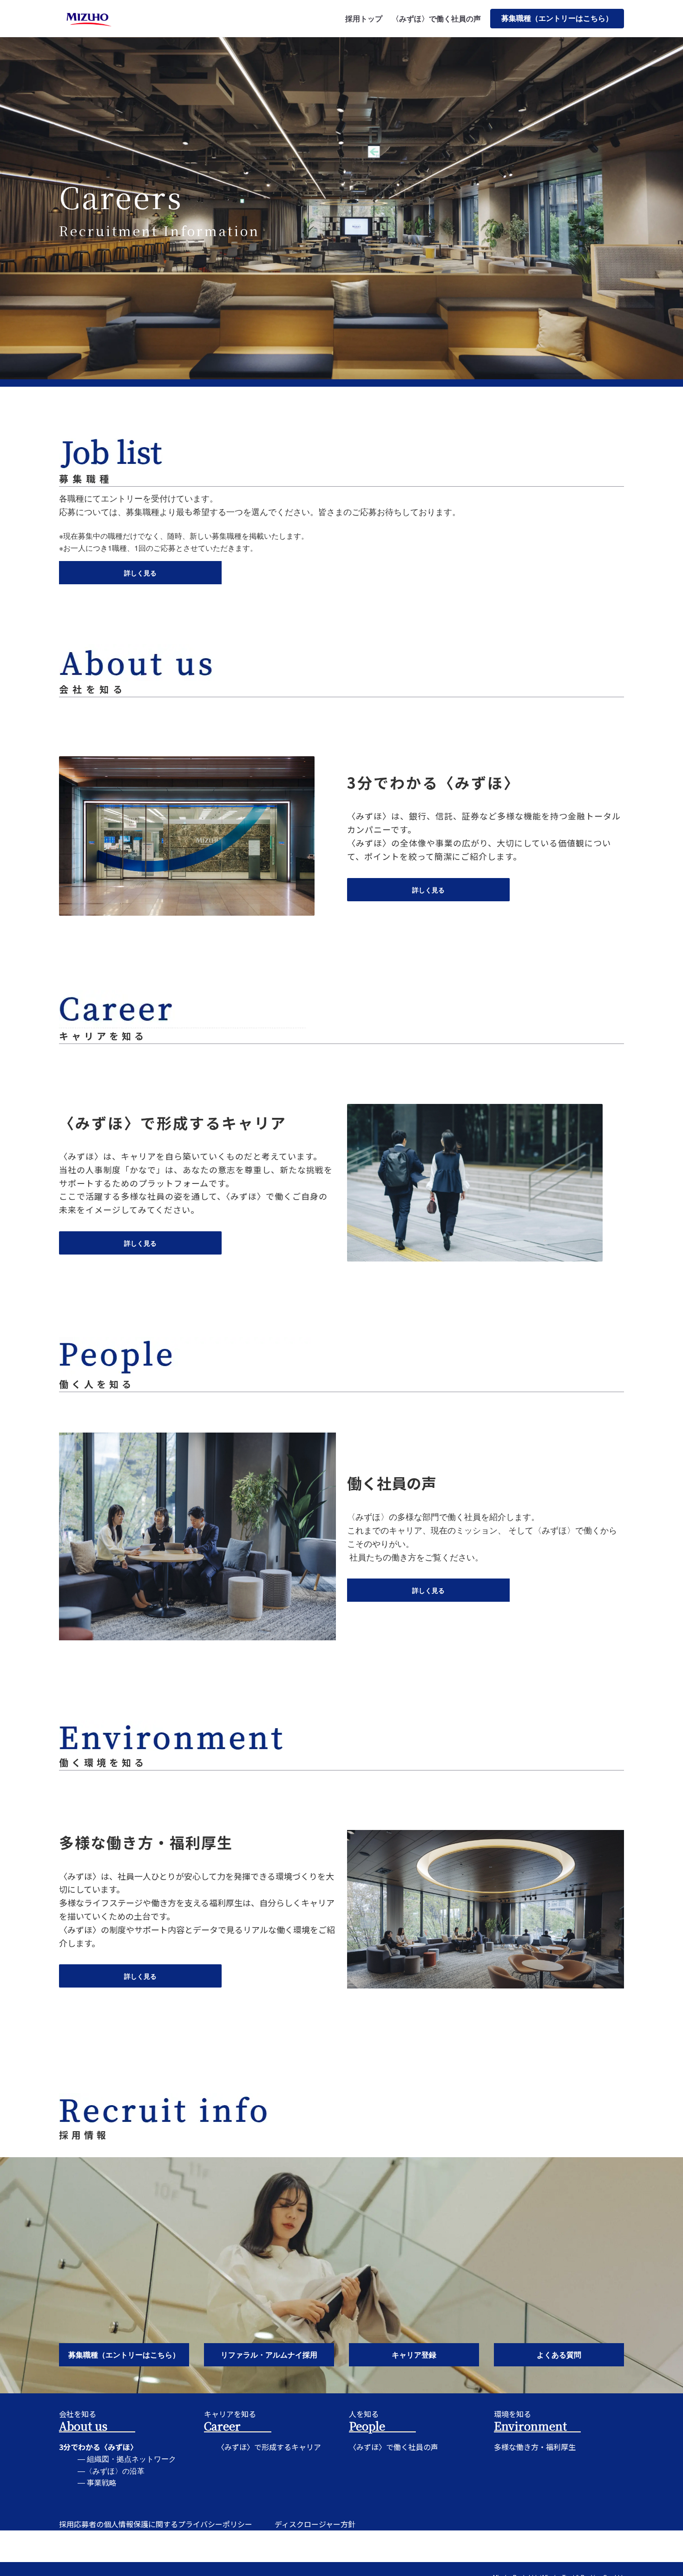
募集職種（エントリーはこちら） (557, 18)
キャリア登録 (414, 2355)
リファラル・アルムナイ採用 (269, 2355)
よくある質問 (559, 2355)
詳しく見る (140, 573)
